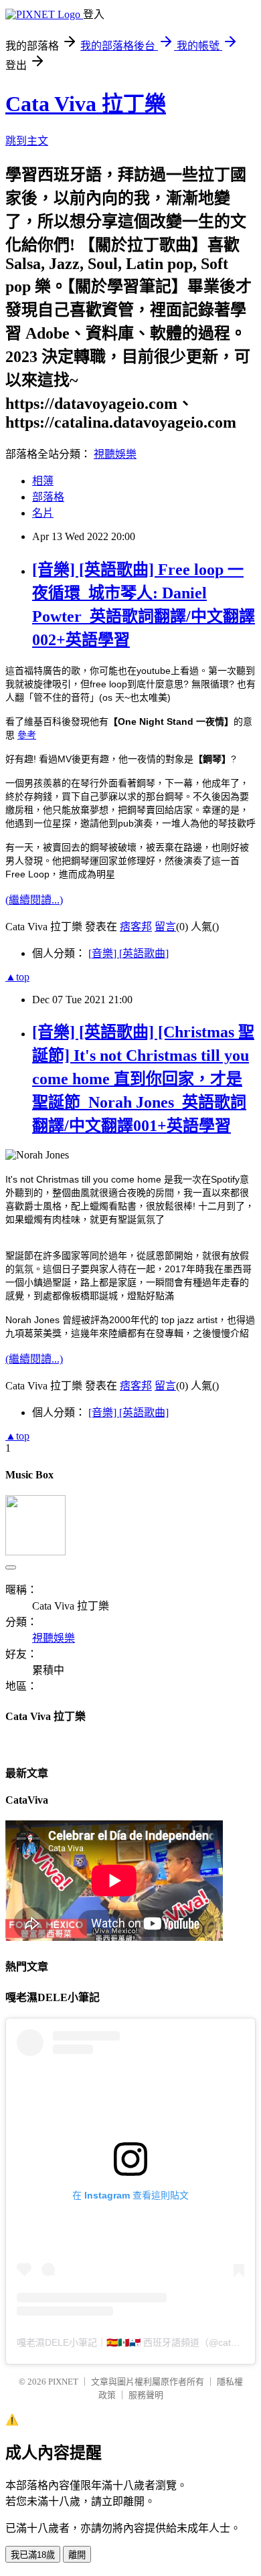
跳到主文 (27, 141)
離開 (77, 2555)
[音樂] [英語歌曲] (128, 953)
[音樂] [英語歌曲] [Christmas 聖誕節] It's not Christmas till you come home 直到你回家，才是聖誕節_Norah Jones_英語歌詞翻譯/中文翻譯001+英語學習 (143, 1079)
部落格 (48, 497)
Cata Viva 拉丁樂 (86, 104)
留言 (165, 927)
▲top (17, 977)
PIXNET (63, 2382)
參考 (27, 735)
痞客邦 (136, 927)
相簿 (43, 481)
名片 (43, 513)
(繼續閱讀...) (34, 900)
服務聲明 (146, 2395)
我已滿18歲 (33, 2555)
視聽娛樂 (115, 454)
